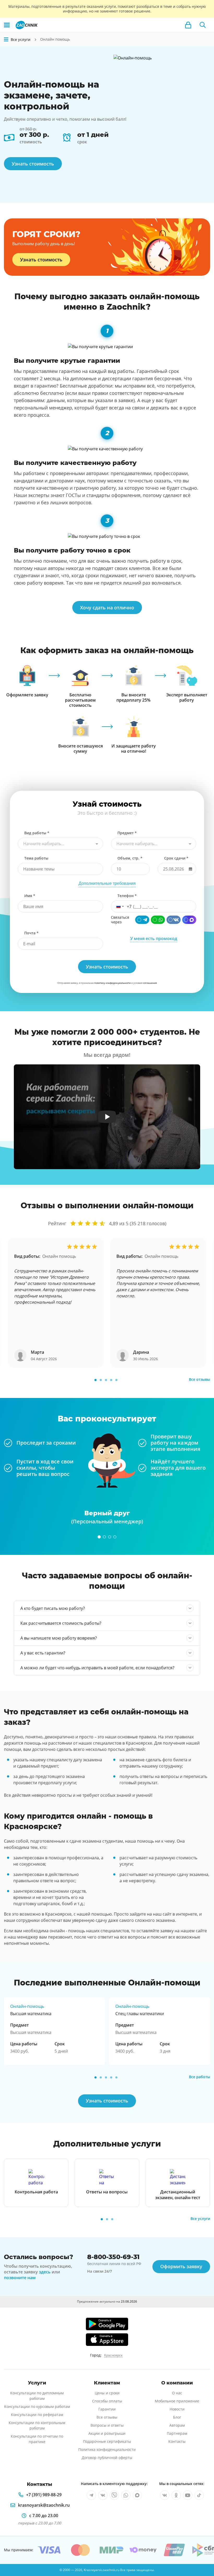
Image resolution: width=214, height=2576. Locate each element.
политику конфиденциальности (113, 983)
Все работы (200, 2077)
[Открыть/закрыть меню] (6, 40)
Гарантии (107, 2409)
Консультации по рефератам (37, 2415)
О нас (177, 2393)
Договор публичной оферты (107, 2458)
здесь (45, 2272)
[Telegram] (142, 920)
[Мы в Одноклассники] (176, 2495)
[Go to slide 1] (96, 1380)
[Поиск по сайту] (203, 25)
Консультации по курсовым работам (37, 2406)
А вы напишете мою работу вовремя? (59, 1638)
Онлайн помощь (59, 1256)
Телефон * (127, 896)
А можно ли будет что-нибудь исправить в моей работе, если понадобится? (97, 1668)
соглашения (150, 983)
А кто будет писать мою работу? (53, 1608)
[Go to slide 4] (111, 1380)
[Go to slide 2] (101, 1380)
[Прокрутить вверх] (203, 2554)
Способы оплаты (107, 2401)
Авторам (177, 2425)
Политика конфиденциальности (107, 2449)
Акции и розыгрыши (107, 2433)
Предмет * (127, 833)
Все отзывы (200, 1379)
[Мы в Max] (137, 2495)
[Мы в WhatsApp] (126, 2495)
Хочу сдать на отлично (107, 608)
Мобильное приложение (177, 2401)
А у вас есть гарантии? (43, 1653)
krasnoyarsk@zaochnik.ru (44, 2505)
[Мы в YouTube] (188, 2495)
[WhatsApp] (158, 920)
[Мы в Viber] (114, 2495)
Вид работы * (37, 833)
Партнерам (177, 2433)
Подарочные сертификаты (107, 2441)
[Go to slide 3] (106, 1380)
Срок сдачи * (176, 858)
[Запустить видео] (107, 1117)
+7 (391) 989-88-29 (44, 2495)
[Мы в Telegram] (91, 2495)
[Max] (189, 920)
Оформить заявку (181, 2266)
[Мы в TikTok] (199, 2495)
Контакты (177, 2441)
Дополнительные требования (107, 883)
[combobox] (60, 844)
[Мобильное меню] (7, 25)
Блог (177, 2417)
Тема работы (36, 858)
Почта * (31, 933)
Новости (177, 2409)
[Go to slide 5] (116, 1380)
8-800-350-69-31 (113, 2257)
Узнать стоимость (33, 164)
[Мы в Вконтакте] (103, 2495)
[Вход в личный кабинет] (188, 25)
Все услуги (200, 2219)
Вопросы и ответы (107, 2425)
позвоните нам (20, 2278)
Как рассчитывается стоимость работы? (61, 1623)
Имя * (30, 896)
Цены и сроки (107, 2393)
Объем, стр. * (130, 858)
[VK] (174, 920)
